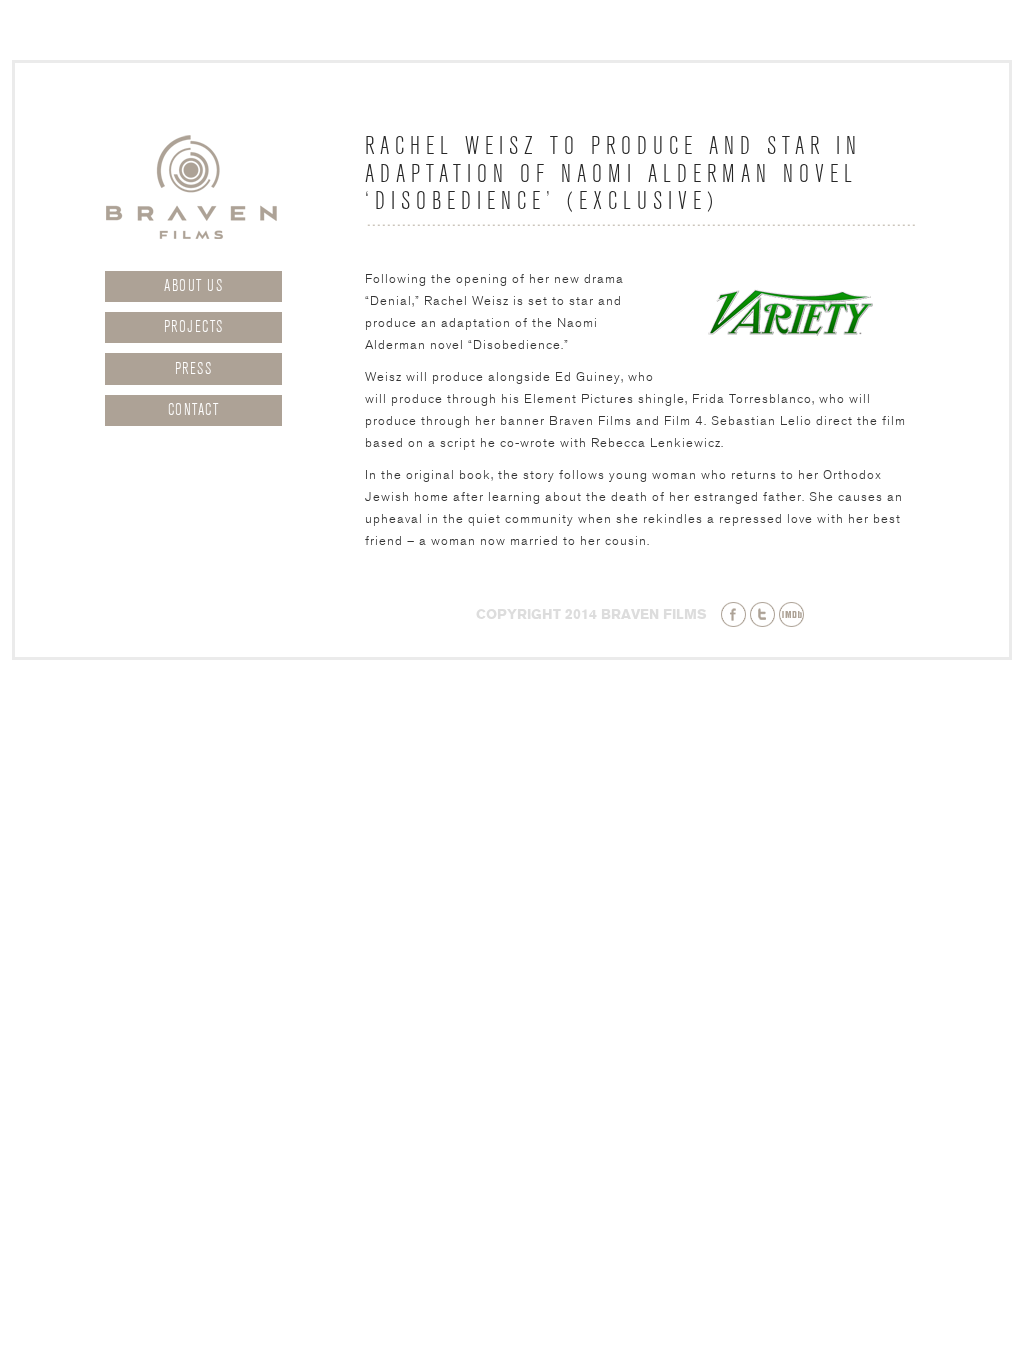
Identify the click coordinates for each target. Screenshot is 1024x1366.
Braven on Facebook (733, 614)
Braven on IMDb (791, 614)
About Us (193, 286)
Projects (194, 327)
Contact (194, 410)
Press (194, 369)
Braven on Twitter (762, 614)
